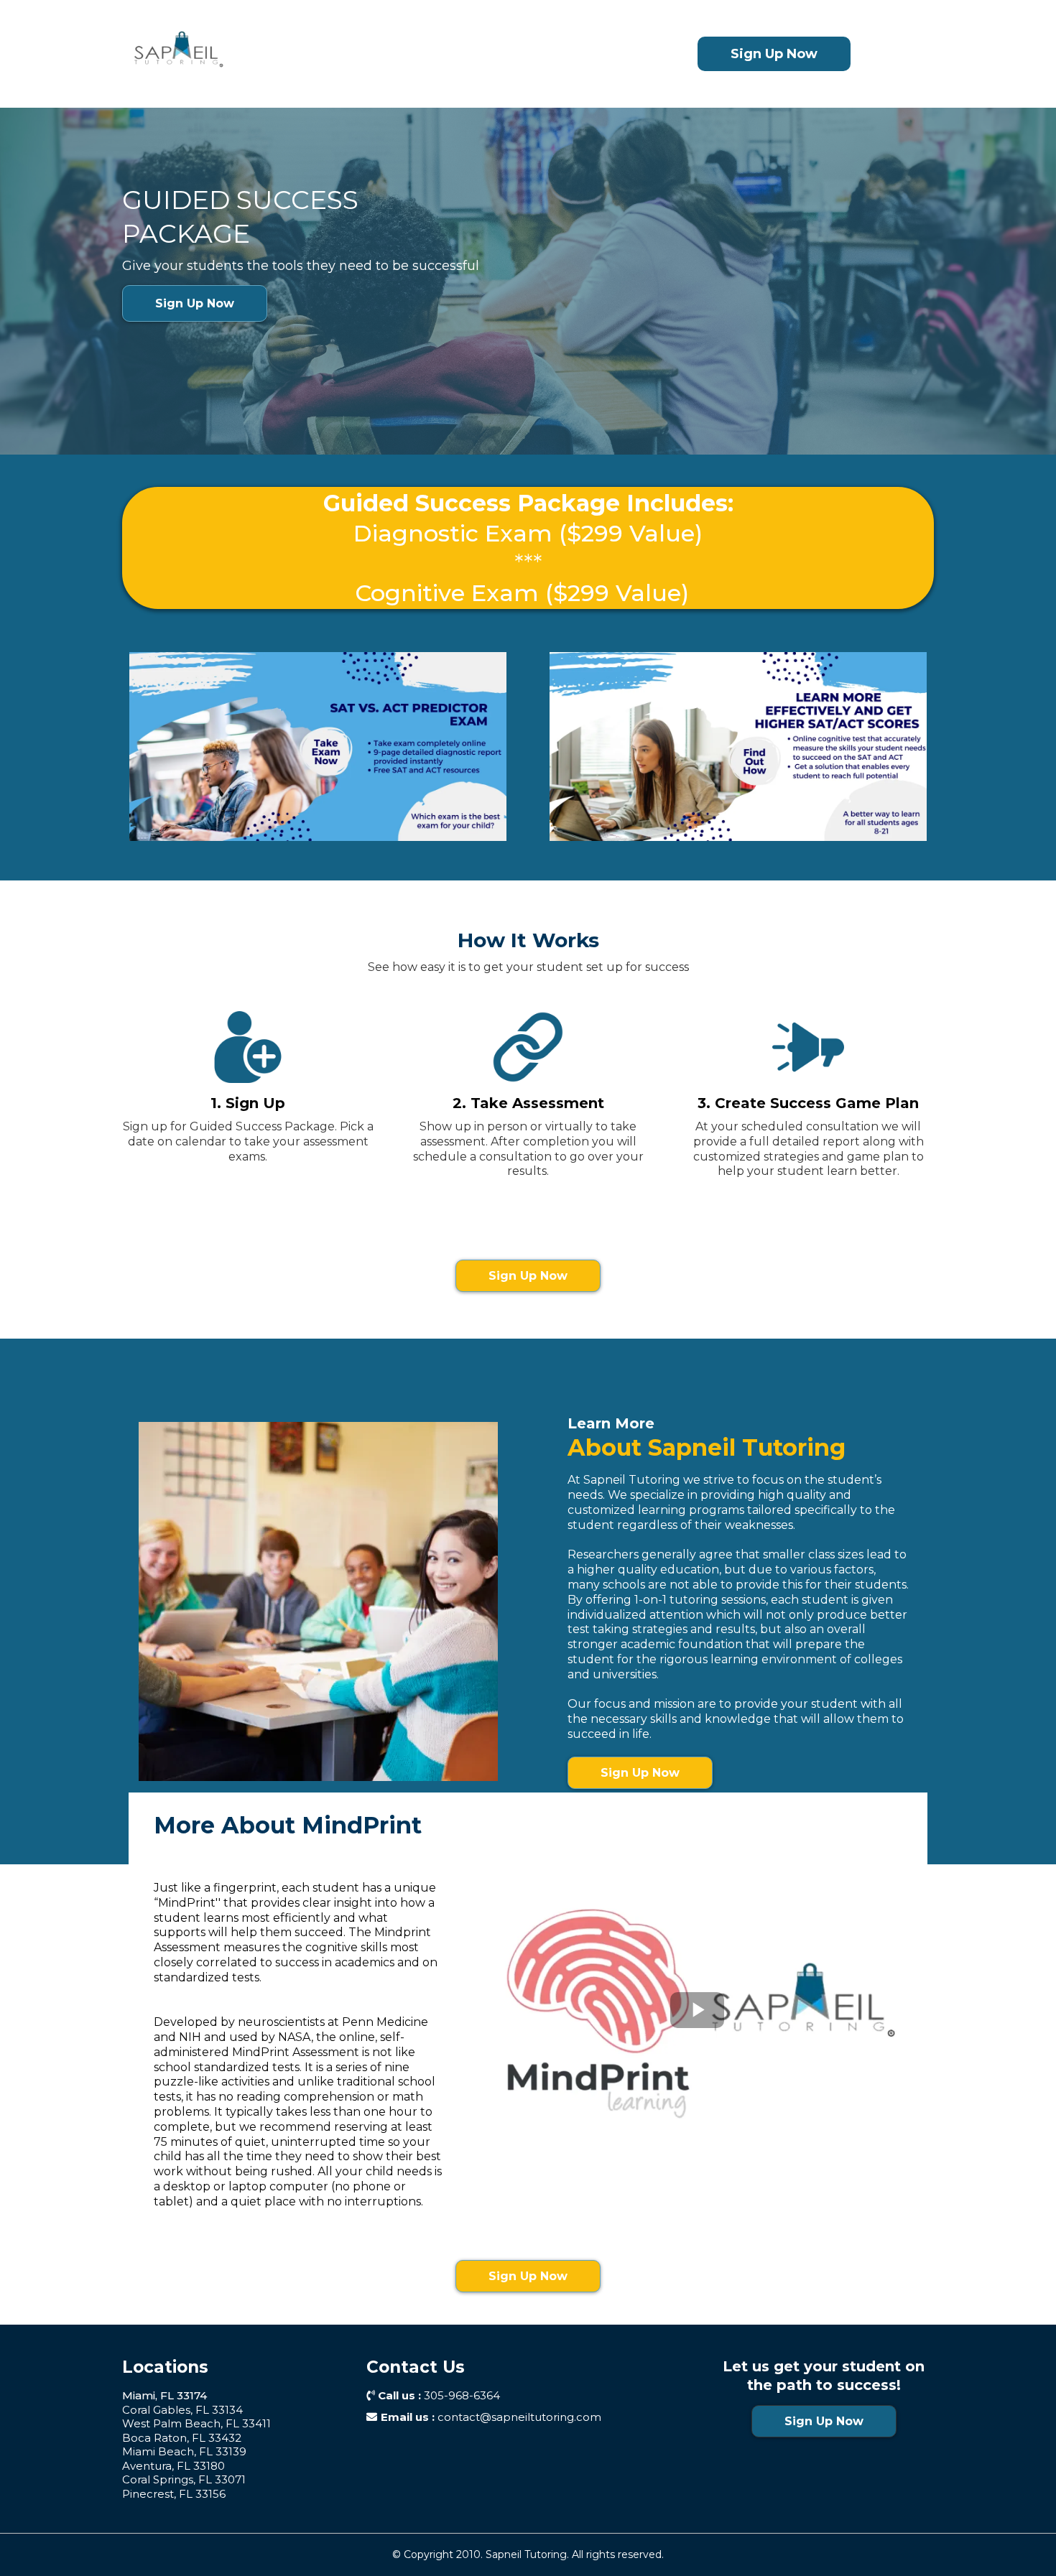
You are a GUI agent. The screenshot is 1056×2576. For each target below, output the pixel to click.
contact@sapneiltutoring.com (519, 2417)
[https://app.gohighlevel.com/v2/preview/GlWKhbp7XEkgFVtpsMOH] (354, 54)
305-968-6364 (462, 2395)
